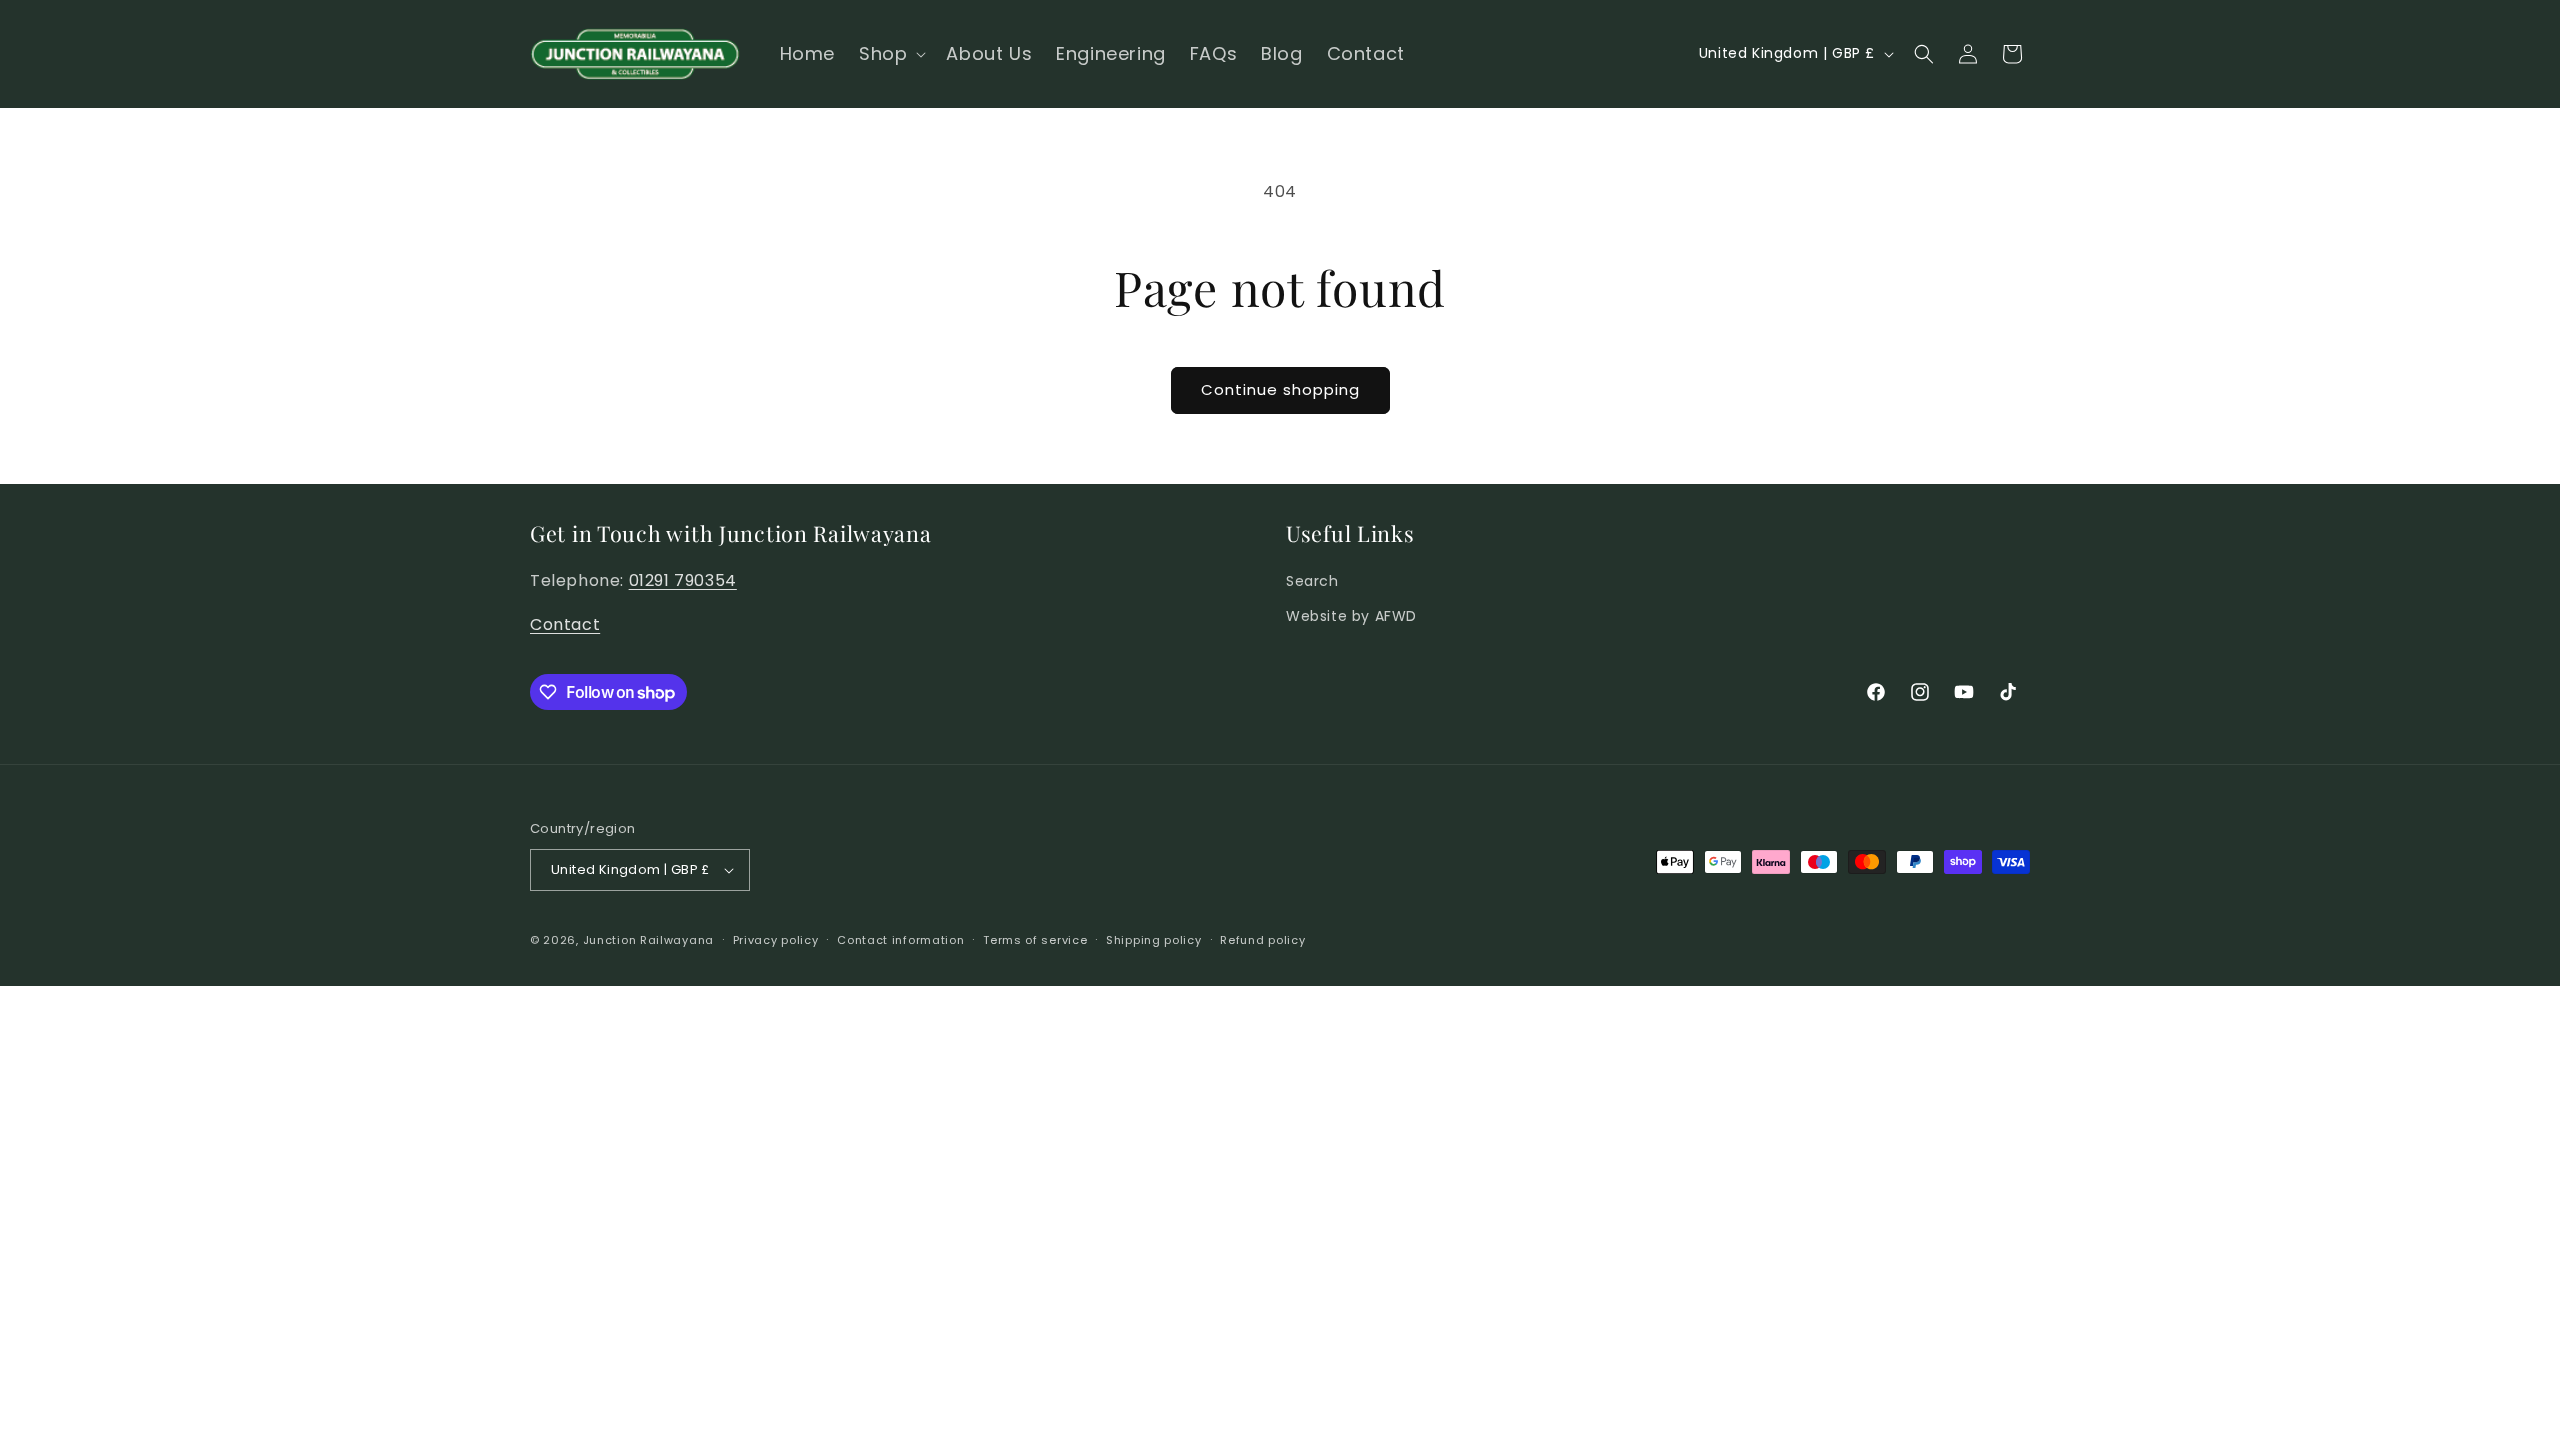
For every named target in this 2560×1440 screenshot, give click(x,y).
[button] (890, 53)
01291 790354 (683, 580)
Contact (565, 624)
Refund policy (1262, 940)
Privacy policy (776, 940)
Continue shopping (1280, 389)
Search (1312, 581)
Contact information (900, 940)
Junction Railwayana (648, 940)
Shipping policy (1154, 940)
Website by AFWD (1351, 616)
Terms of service (1035, 940)
